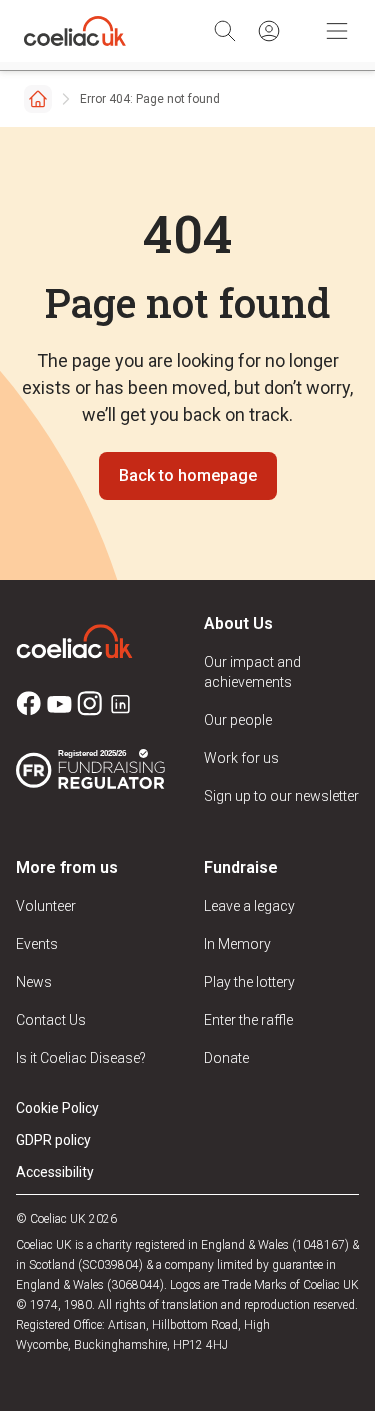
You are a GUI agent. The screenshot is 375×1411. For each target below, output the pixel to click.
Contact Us (51, 1020)
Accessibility (55, 1172)
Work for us (241, 758)
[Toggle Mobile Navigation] (337, 31)
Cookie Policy (57, 1108)
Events (37, 944)
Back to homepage (188, 475)
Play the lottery (249, 982)
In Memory (237, 944)
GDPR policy (53, 1140)
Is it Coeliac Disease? (81, 1058)
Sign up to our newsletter (281, 796)
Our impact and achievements (252, 672)
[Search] (225, 31)
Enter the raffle (248, 1020)
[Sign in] (269, 31)
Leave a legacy (249, 906)
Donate (226, 1058)
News (34, 982)
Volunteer (46, 906)
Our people (238, 720)
